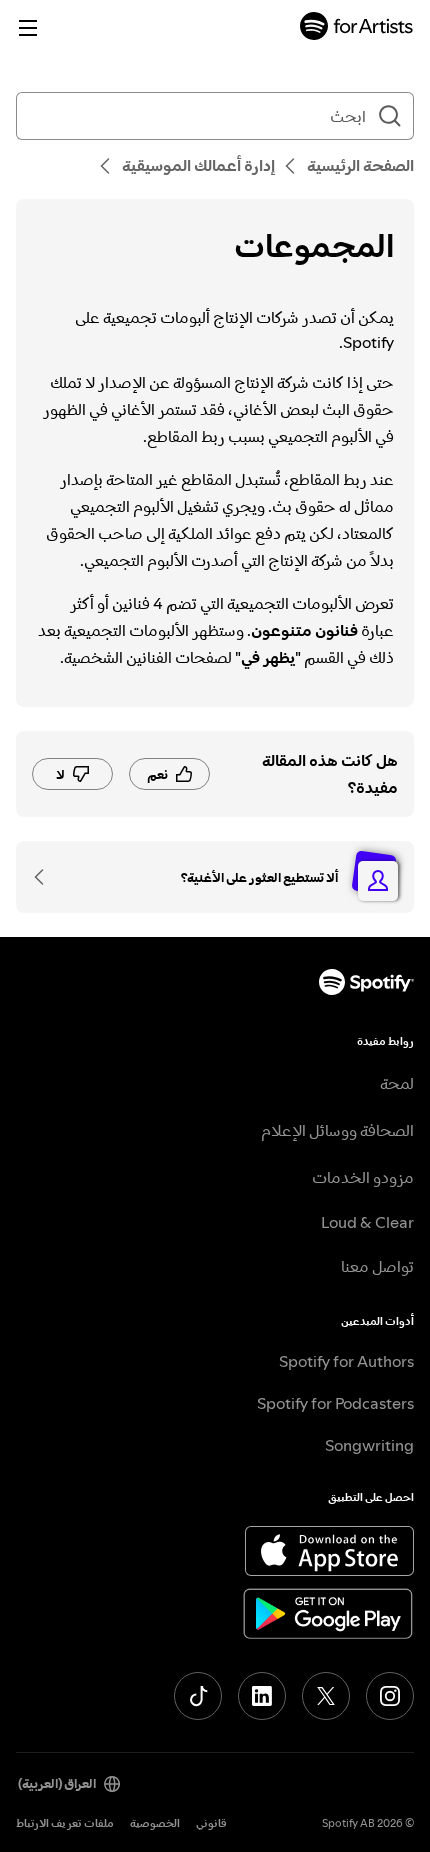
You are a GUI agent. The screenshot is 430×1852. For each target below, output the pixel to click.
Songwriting (369, 1445)
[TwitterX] (326, 1696)
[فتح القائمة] (28, 28)
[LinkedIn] (262, 1696)
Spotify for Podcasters (335, 1403)
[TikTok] (198, 1696)
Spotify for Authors (346, 1361)
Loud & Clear (367, 1222)
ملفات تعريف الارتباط (65, 1823)
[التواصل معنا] (46, 877)
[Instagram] (390, 1696)
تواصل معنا (377, 1266)
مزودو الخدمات (363, 1177)
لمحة (397, 1083)
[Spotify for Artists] (357, 28)
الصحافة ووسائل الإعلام (337, 1130)
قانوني (211, 1823)
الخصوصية (155, 1823)
